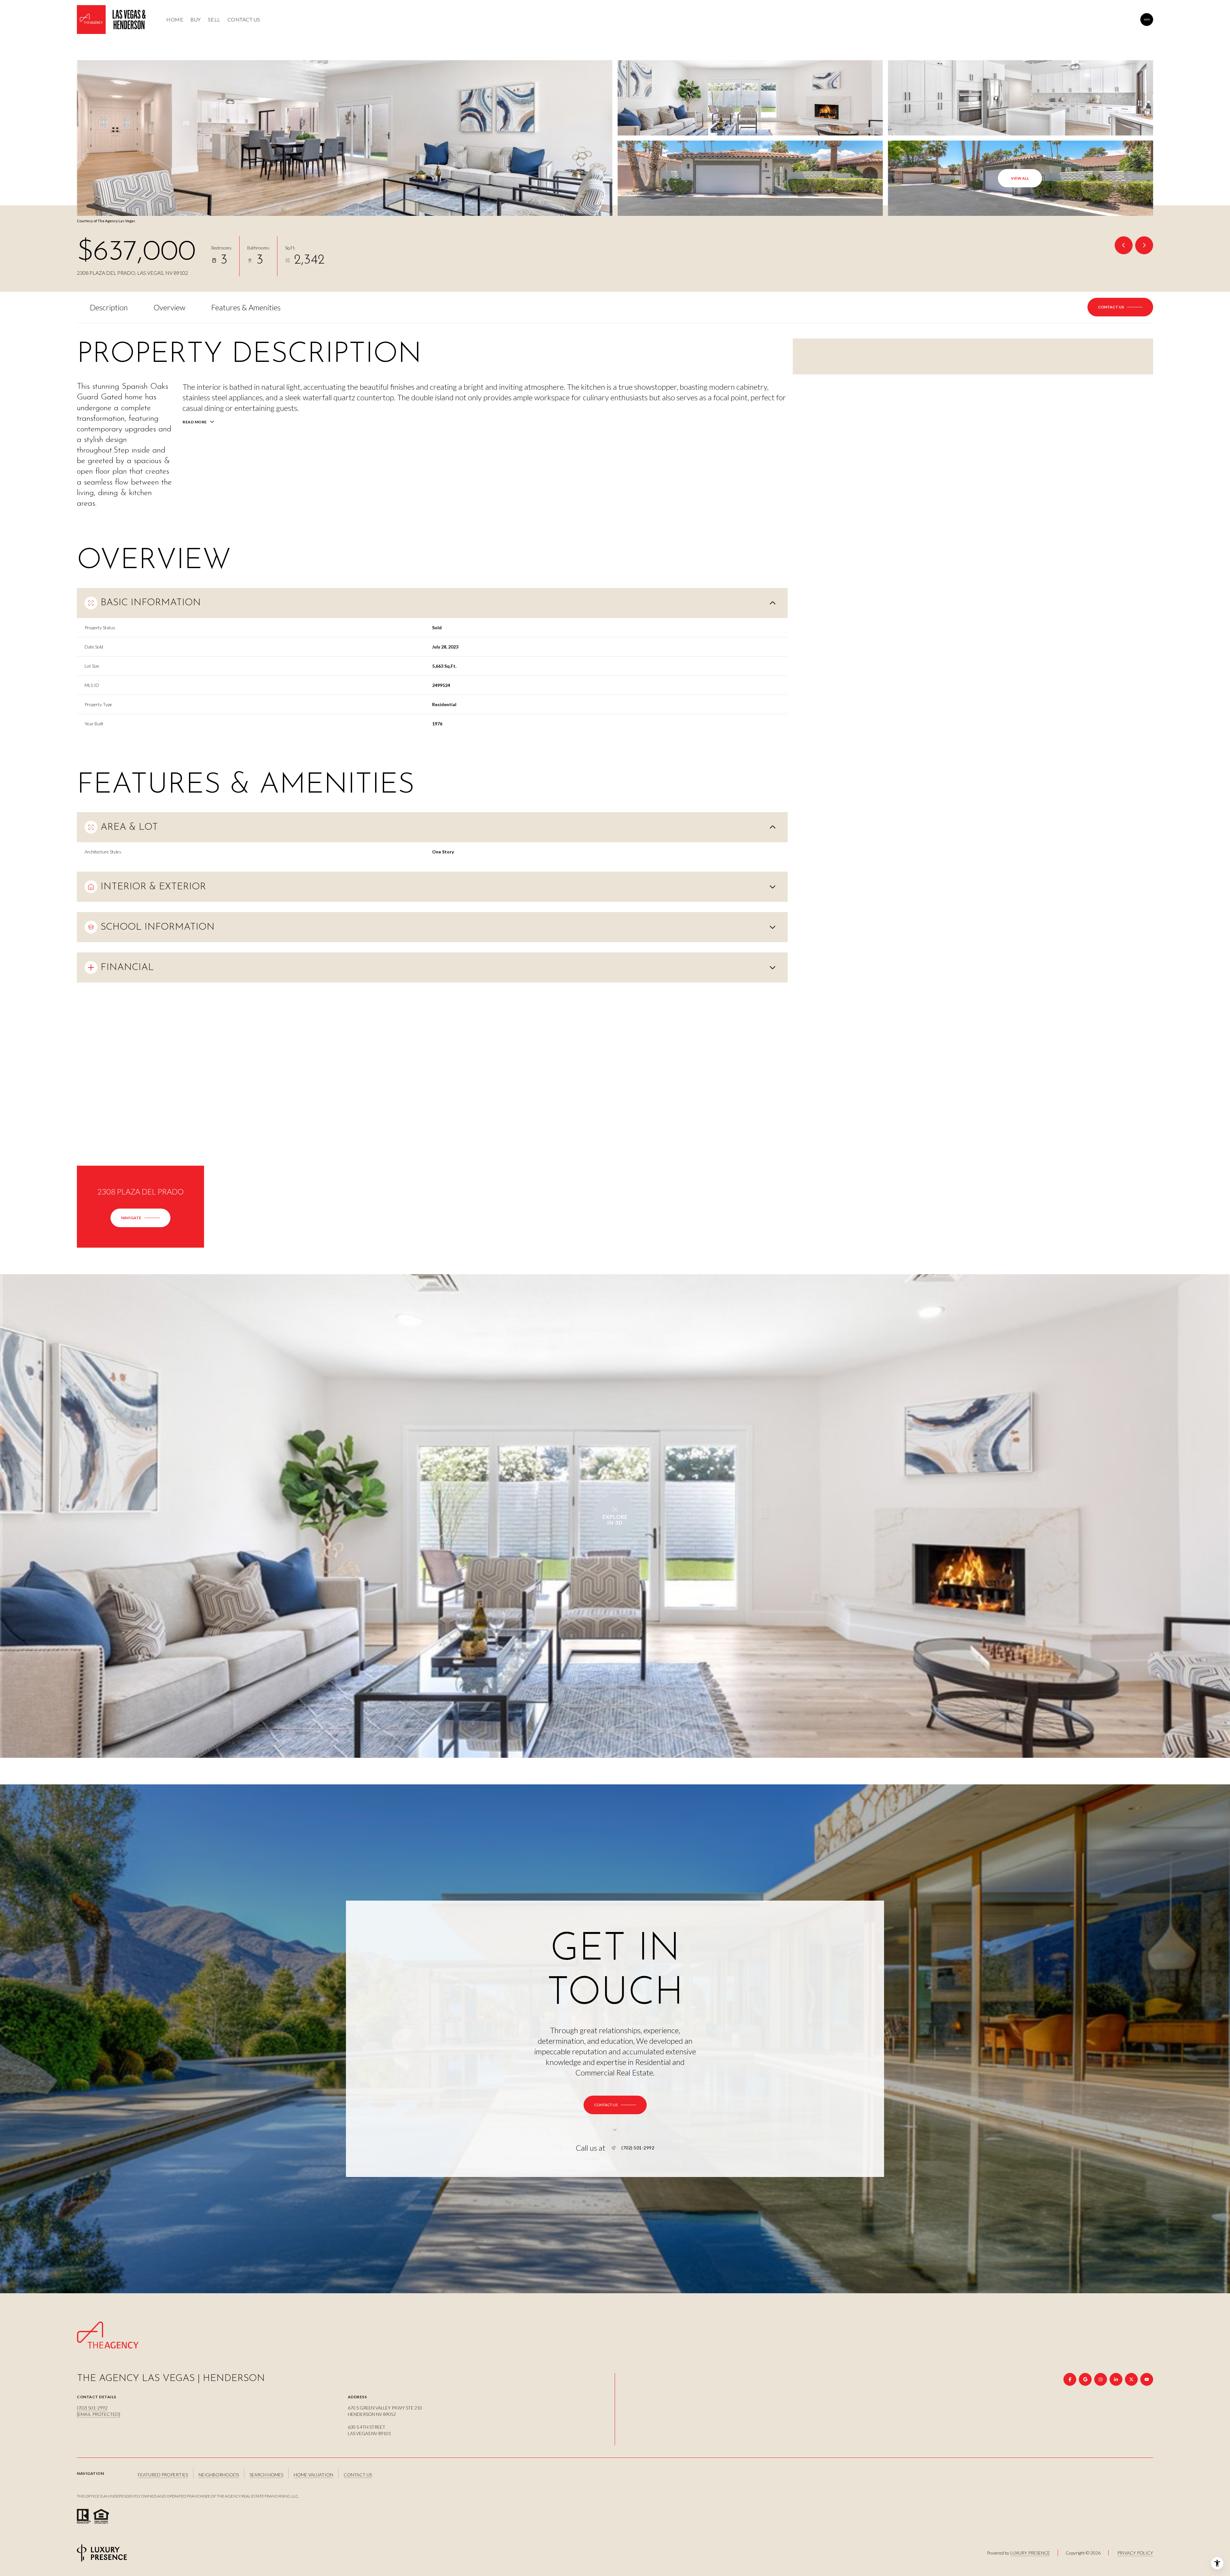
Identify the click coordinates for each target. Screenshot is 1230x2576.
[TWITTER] (1131, 2379)
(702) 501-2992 (638, 2148)
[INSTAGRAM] (1101, 2379)
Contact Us (244, 19)
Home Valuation (313, 2475)
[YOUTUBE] (1147, 2379)
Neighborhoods (219, 2475)
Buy (196, 19)
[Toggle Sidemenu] (1147, 20)
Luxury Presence (1030, 2553)
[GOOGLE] (1085, 2379)
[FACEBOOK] (1070, 2379)
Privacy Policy (1135, 2553)
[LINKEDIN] (1116, 2379)
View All (1020, 178)
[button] (1120, 307)
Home (175, 19)
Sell (214, 19)
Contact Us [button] (358, 2475)
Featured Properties (163, 2475)
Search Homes (266, 2475)
